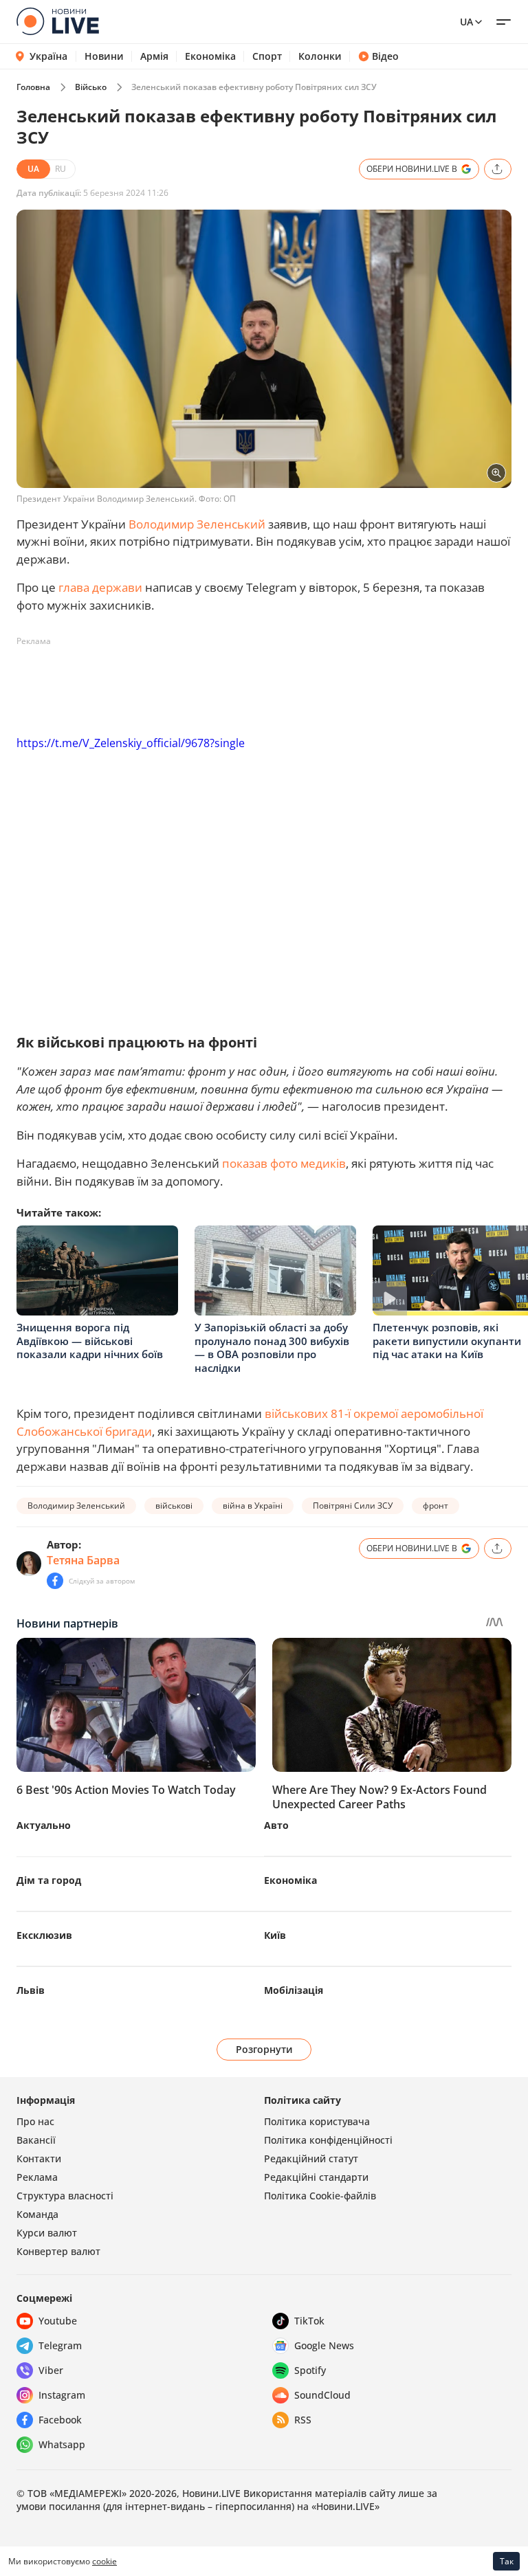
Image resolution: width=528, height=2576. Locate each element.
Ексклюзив (44, 1935)
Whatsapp (62, 2444)
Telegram (60, 2345)
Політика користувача (317, 2121)
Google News (324, 2345)
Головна (33, 87)
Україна (48, 56)
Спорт (267, 56)
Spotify (310, 2370)
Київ (275, 1935)
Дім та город (49, 1880)
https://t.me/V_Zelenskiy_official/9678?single (131, 743)
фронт (436, 1506)
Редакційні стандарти (316, 2177)
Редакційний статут (311, 2158)
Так (507, 2561)
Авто (276, 1825)
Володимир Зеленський (197, 524)
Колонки (320, 56)
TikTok (309, 2321)
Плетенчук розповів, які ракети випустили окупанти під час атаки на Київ (447, 1341)
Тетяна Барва (83, 1560)
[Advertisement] (267, 683)
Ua (466, 22)
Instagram (62, 2395)
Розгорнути (264, 2049)
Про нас (35, 2121)
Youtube (58, 2321)
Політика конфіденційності (328, 2140)
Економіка (210, 56)
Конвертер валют (58, 2251)
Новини (104, 56)
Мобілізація (294, 1990)
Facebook (60, 2420)
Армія (154, 56)
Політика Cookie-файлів (320, 2196)
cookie (104, 2561)
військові (174, 1506)
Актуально (44, 1825)
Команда (37, 2214)
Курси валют (47, 2233)
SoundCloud (322, 2395)
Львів (31, 1990)
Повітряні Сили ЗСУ (353, 1506)
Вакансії (36, 2140)
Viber (51, 2370)
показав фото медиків (284, 1163)
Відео (385, 56)
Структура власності (65, 2196)
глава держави (100, 587)
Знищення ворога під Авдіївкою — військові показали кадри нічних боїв (90, 1341)
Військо (91, 87)
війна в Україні (253, 1506)
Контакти (39, 2158)
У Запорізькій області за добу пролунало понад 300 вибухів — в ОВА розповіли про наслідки (272, 1347)
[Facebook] (55, 1581)
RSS (303, 2420)
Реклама (37, 2177)
